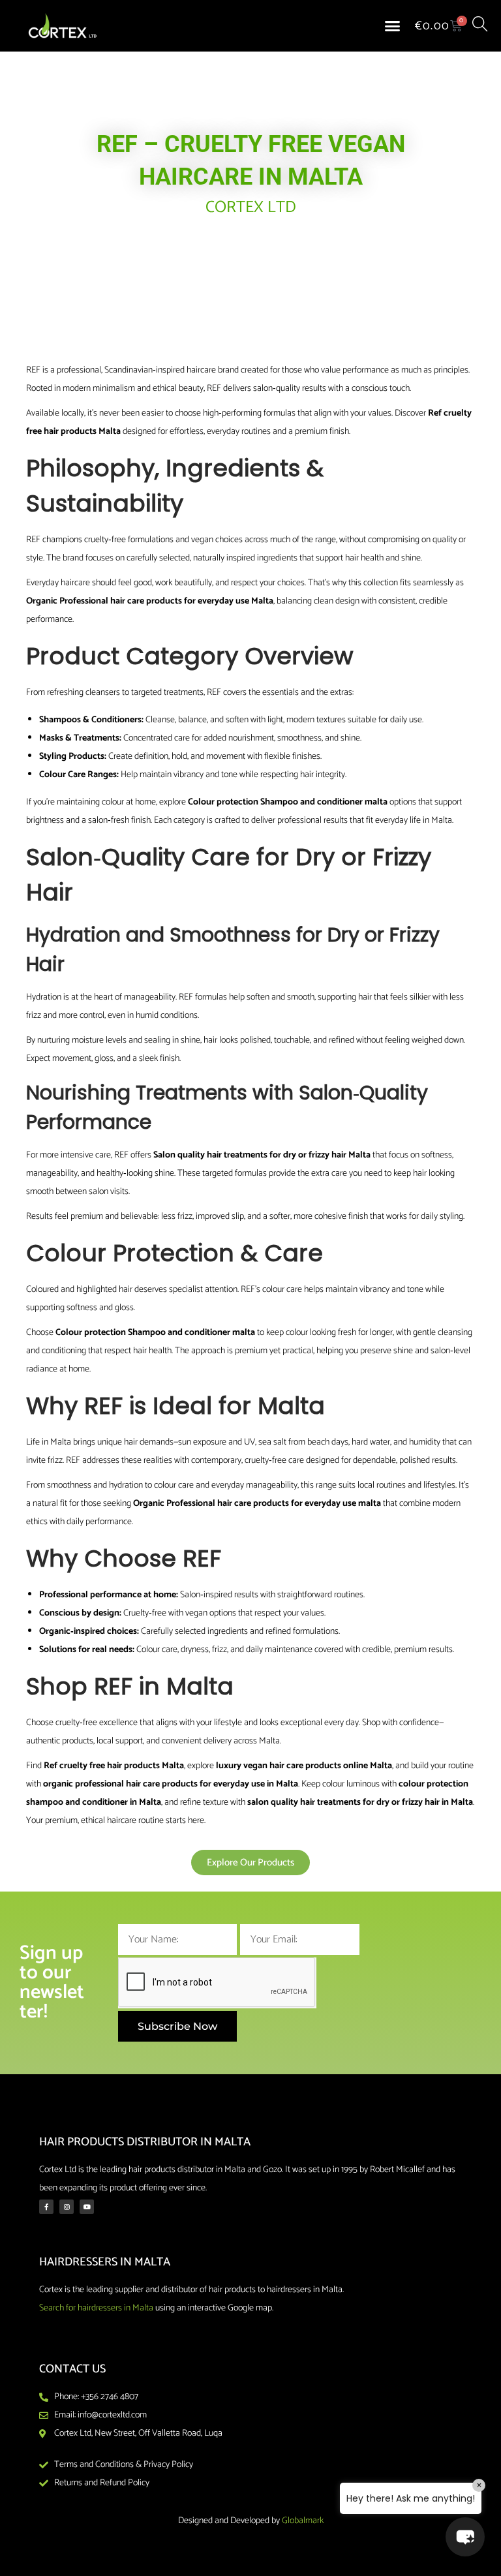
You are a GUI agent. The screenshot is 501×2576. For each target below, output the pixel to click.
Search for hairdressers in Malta (96, 2308)
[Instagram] (67, 2207)
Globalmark (303, 2521)
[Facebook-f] (46, 2207)
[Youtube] (87, 2207)
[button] (393, 26)
